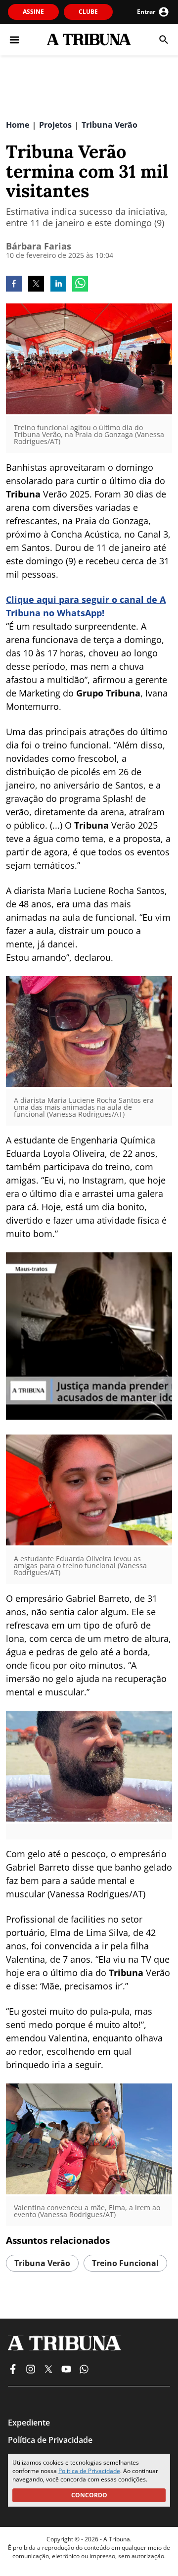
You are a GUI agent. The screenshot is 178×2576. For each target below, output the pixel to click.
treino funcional (125, 2263)
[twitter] (36, 285)
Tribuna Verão (42, 2263)
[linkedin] (58, 285)
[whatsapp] (80, 285)
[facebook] (14, 285)
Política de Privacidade (89, 2471)
